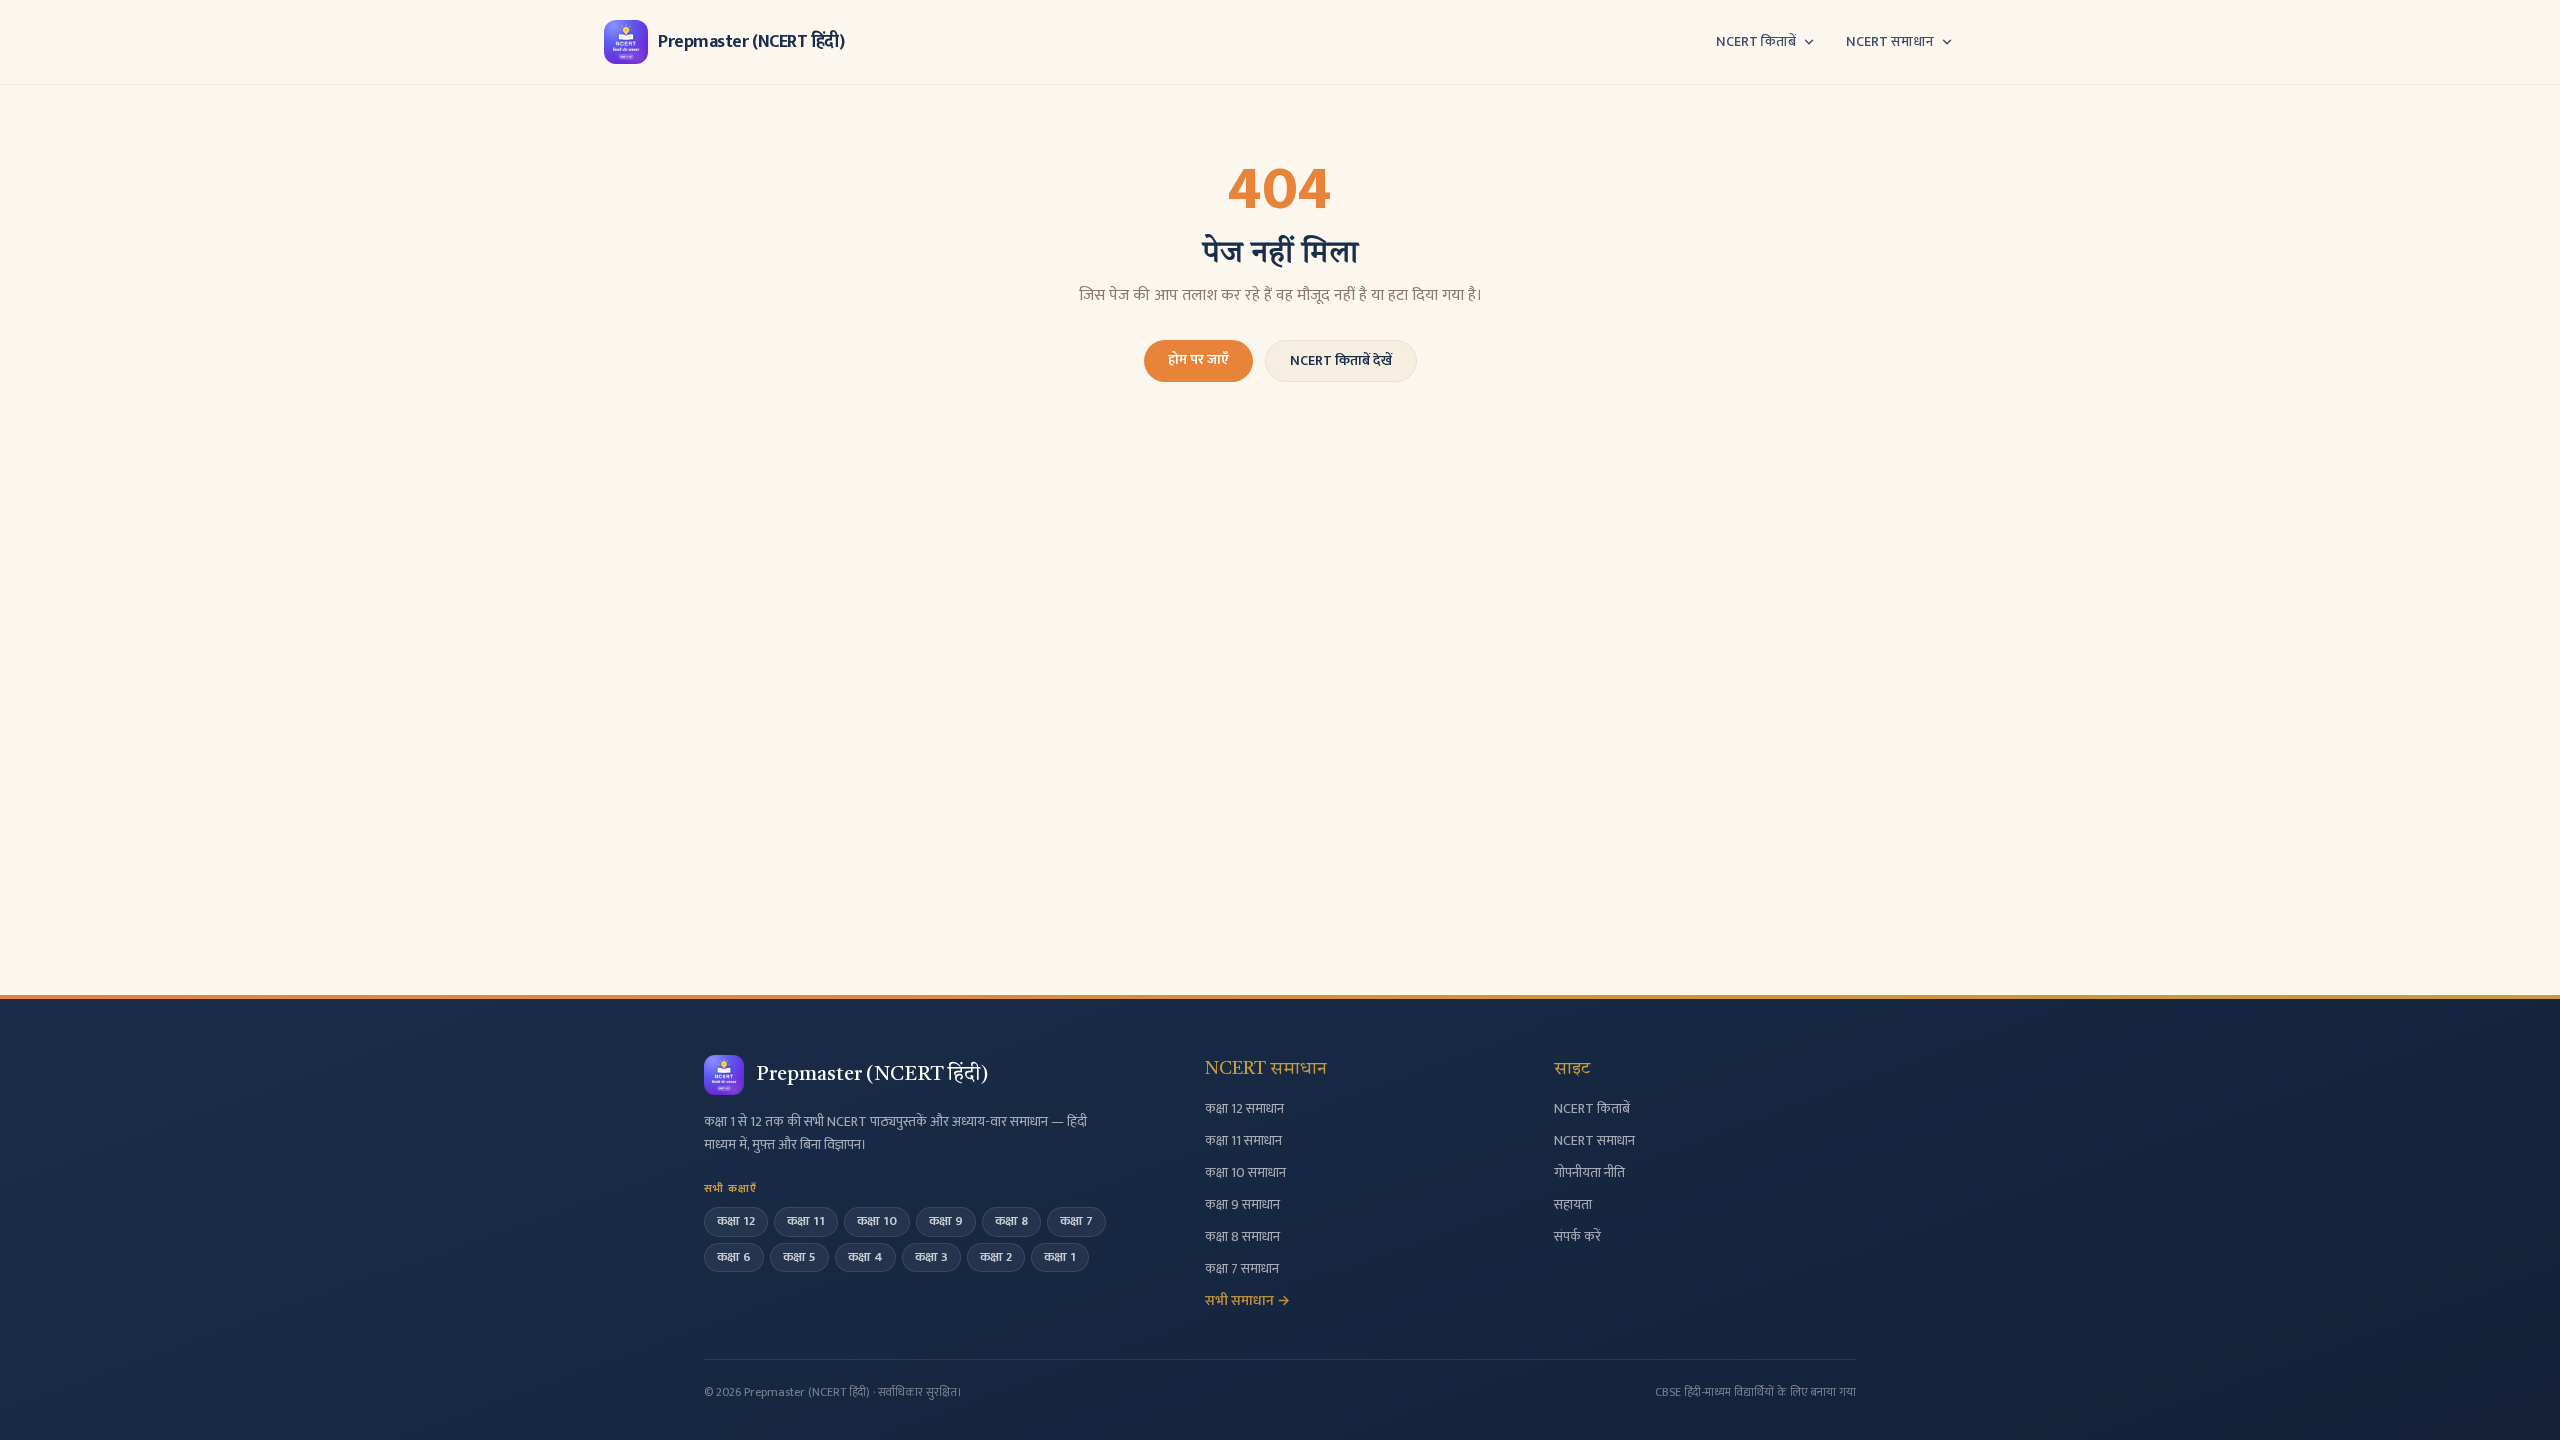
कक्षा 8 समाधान (1242, 1236)
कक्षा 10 (877, 1221)
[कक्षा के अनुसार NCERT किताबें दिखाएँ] (1809, 42)
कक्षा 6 (734, 1257)
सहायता (1573, 1204)
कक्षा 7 (1076, 1221)
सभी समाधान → (1247, 1300)
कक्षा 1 (1060, 1257)
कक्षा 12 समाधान (1244, 1108)
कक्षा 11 (806, 1221)
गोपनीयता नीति (1589, 1172)
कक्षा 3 (931, 1257)
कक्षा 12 (736, 1221)
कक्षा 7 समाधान (1242, 1268)
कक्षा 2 (996, 1257)
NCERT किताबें (1756, 42)
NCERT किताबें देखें (1341, 360)
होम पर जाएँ (1198, 359)
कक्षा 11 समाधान (1243, 1140)
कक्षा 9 (946, 1221)
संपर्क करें (1577, 1236)
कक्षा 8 (1011, 1221)
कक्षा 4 (865, 1257)
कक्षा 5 (799, 1257)
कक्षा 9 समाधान (1242, 1204)
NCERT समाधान (1890, 42)
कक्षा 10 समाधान (1245, 1172)
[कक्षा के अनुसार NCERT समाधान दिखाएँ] (1947, 42)
